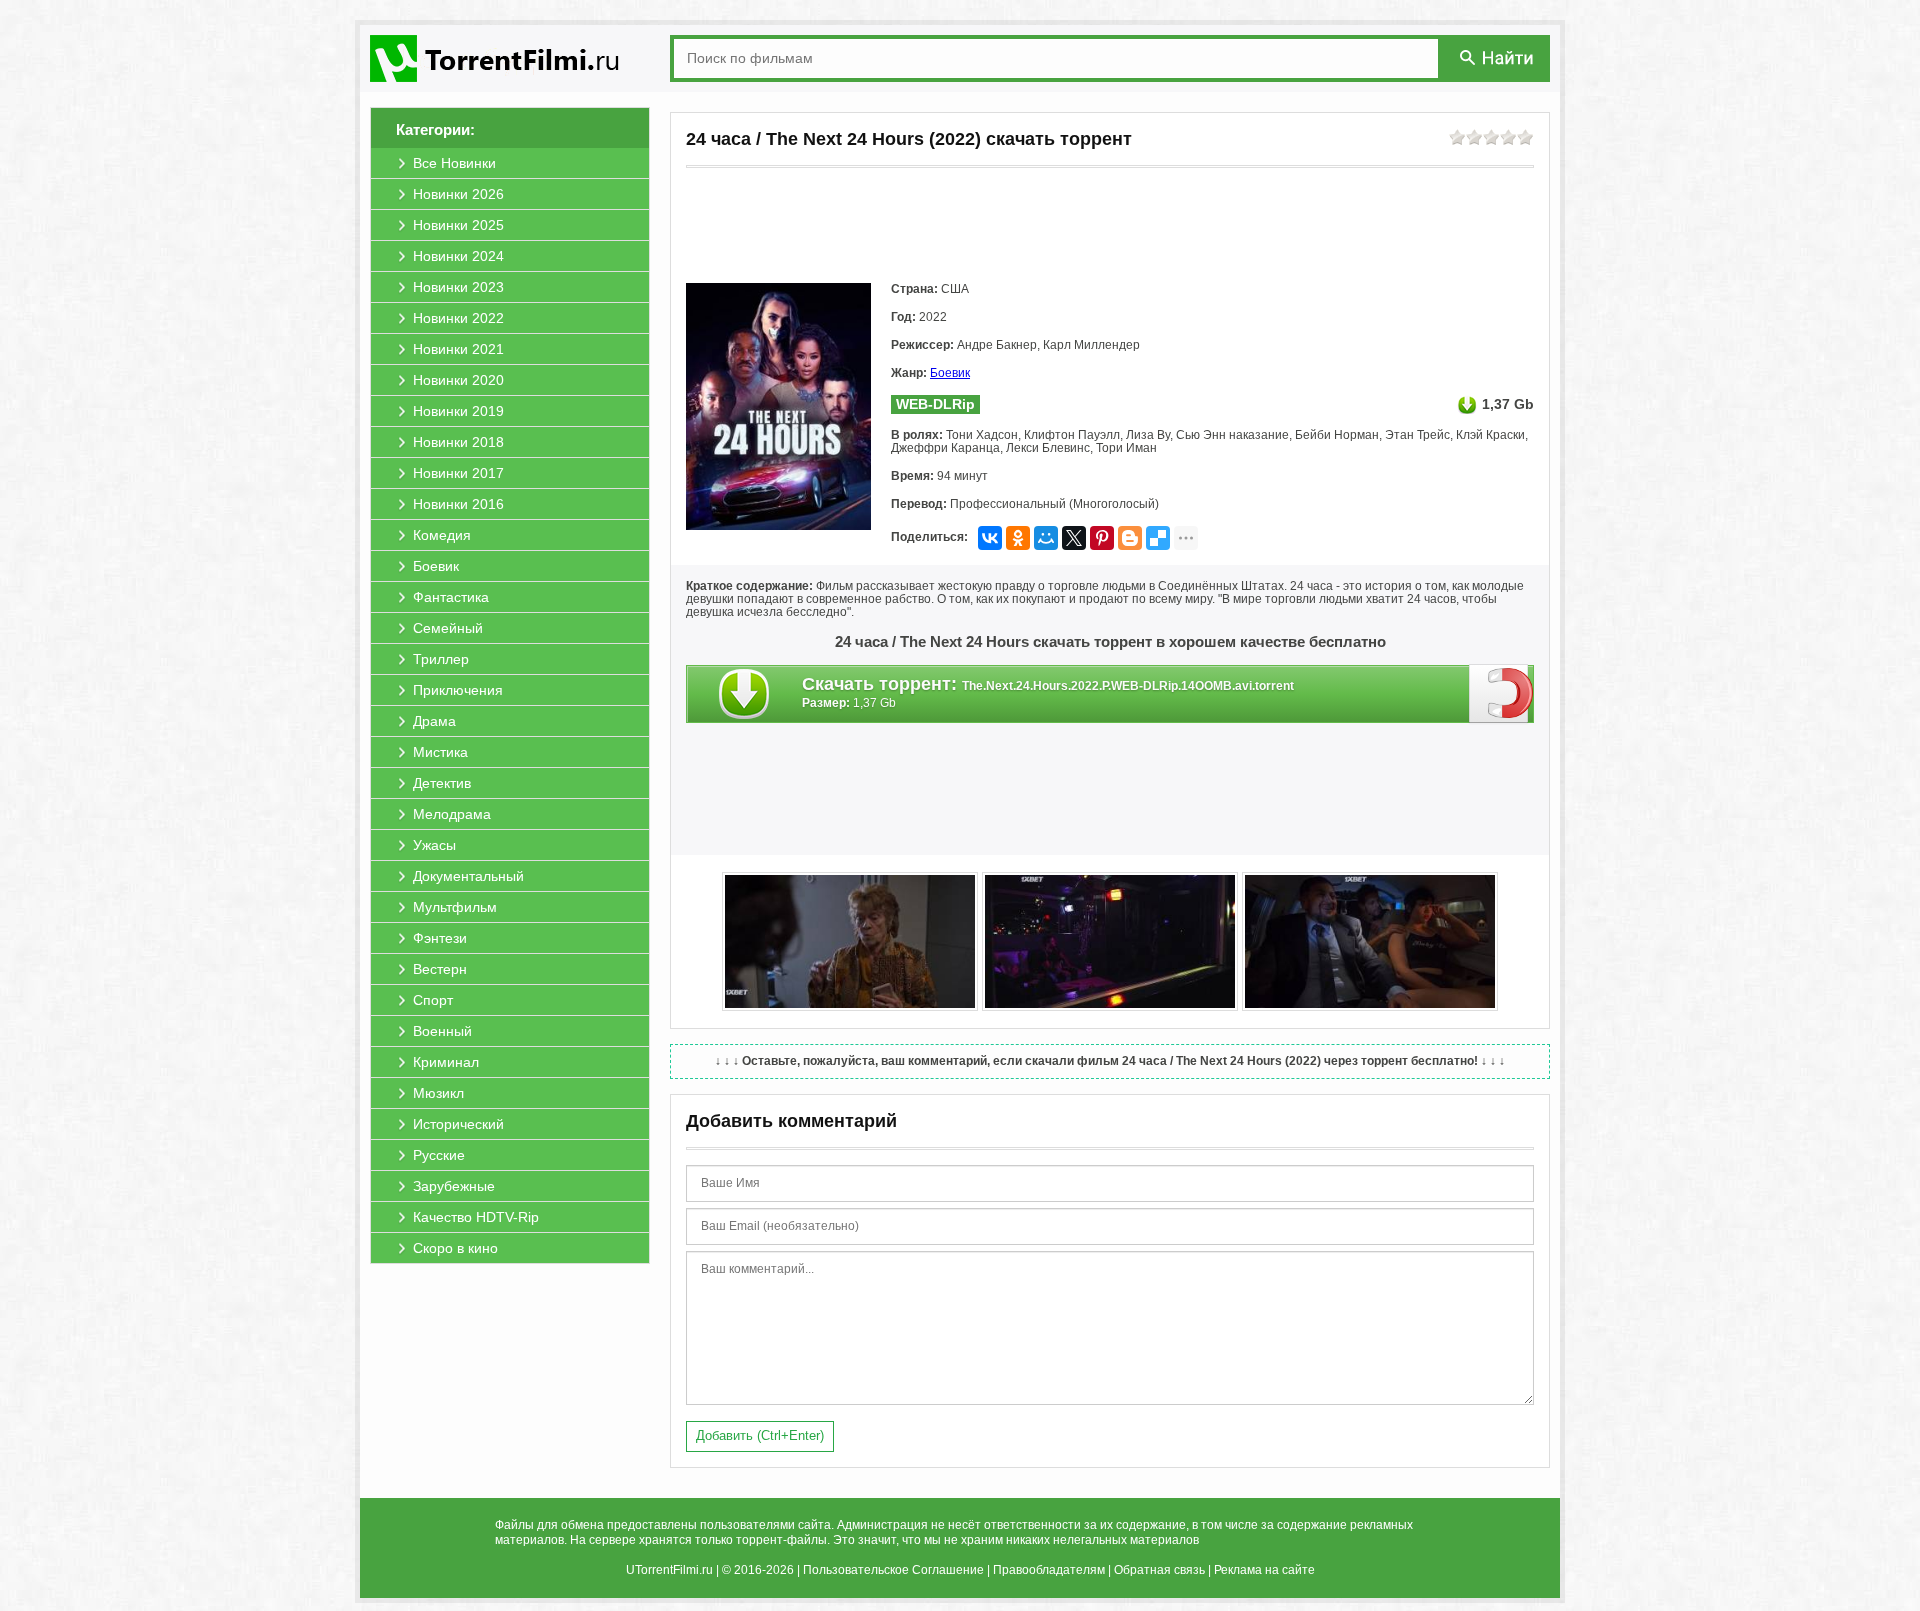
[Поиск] (1498, 57)
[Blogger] (1130, 538)
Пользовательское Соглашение (893, 1570)
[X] (1074, 538)
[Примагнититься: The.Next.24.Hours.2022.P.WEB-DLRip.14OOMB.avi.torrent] (1501, 693)
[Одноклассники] (1018, 538)
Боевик (950, 373)
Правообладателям (1049, 1570)
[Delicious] (1158, 538)
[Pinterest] (1102, 538)
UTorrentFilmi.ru (669, 1570)
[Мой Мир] (1046, 538)
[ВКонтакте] (990, 538)
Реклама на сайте (1264, 1570)
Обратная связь (1159, 1570)
